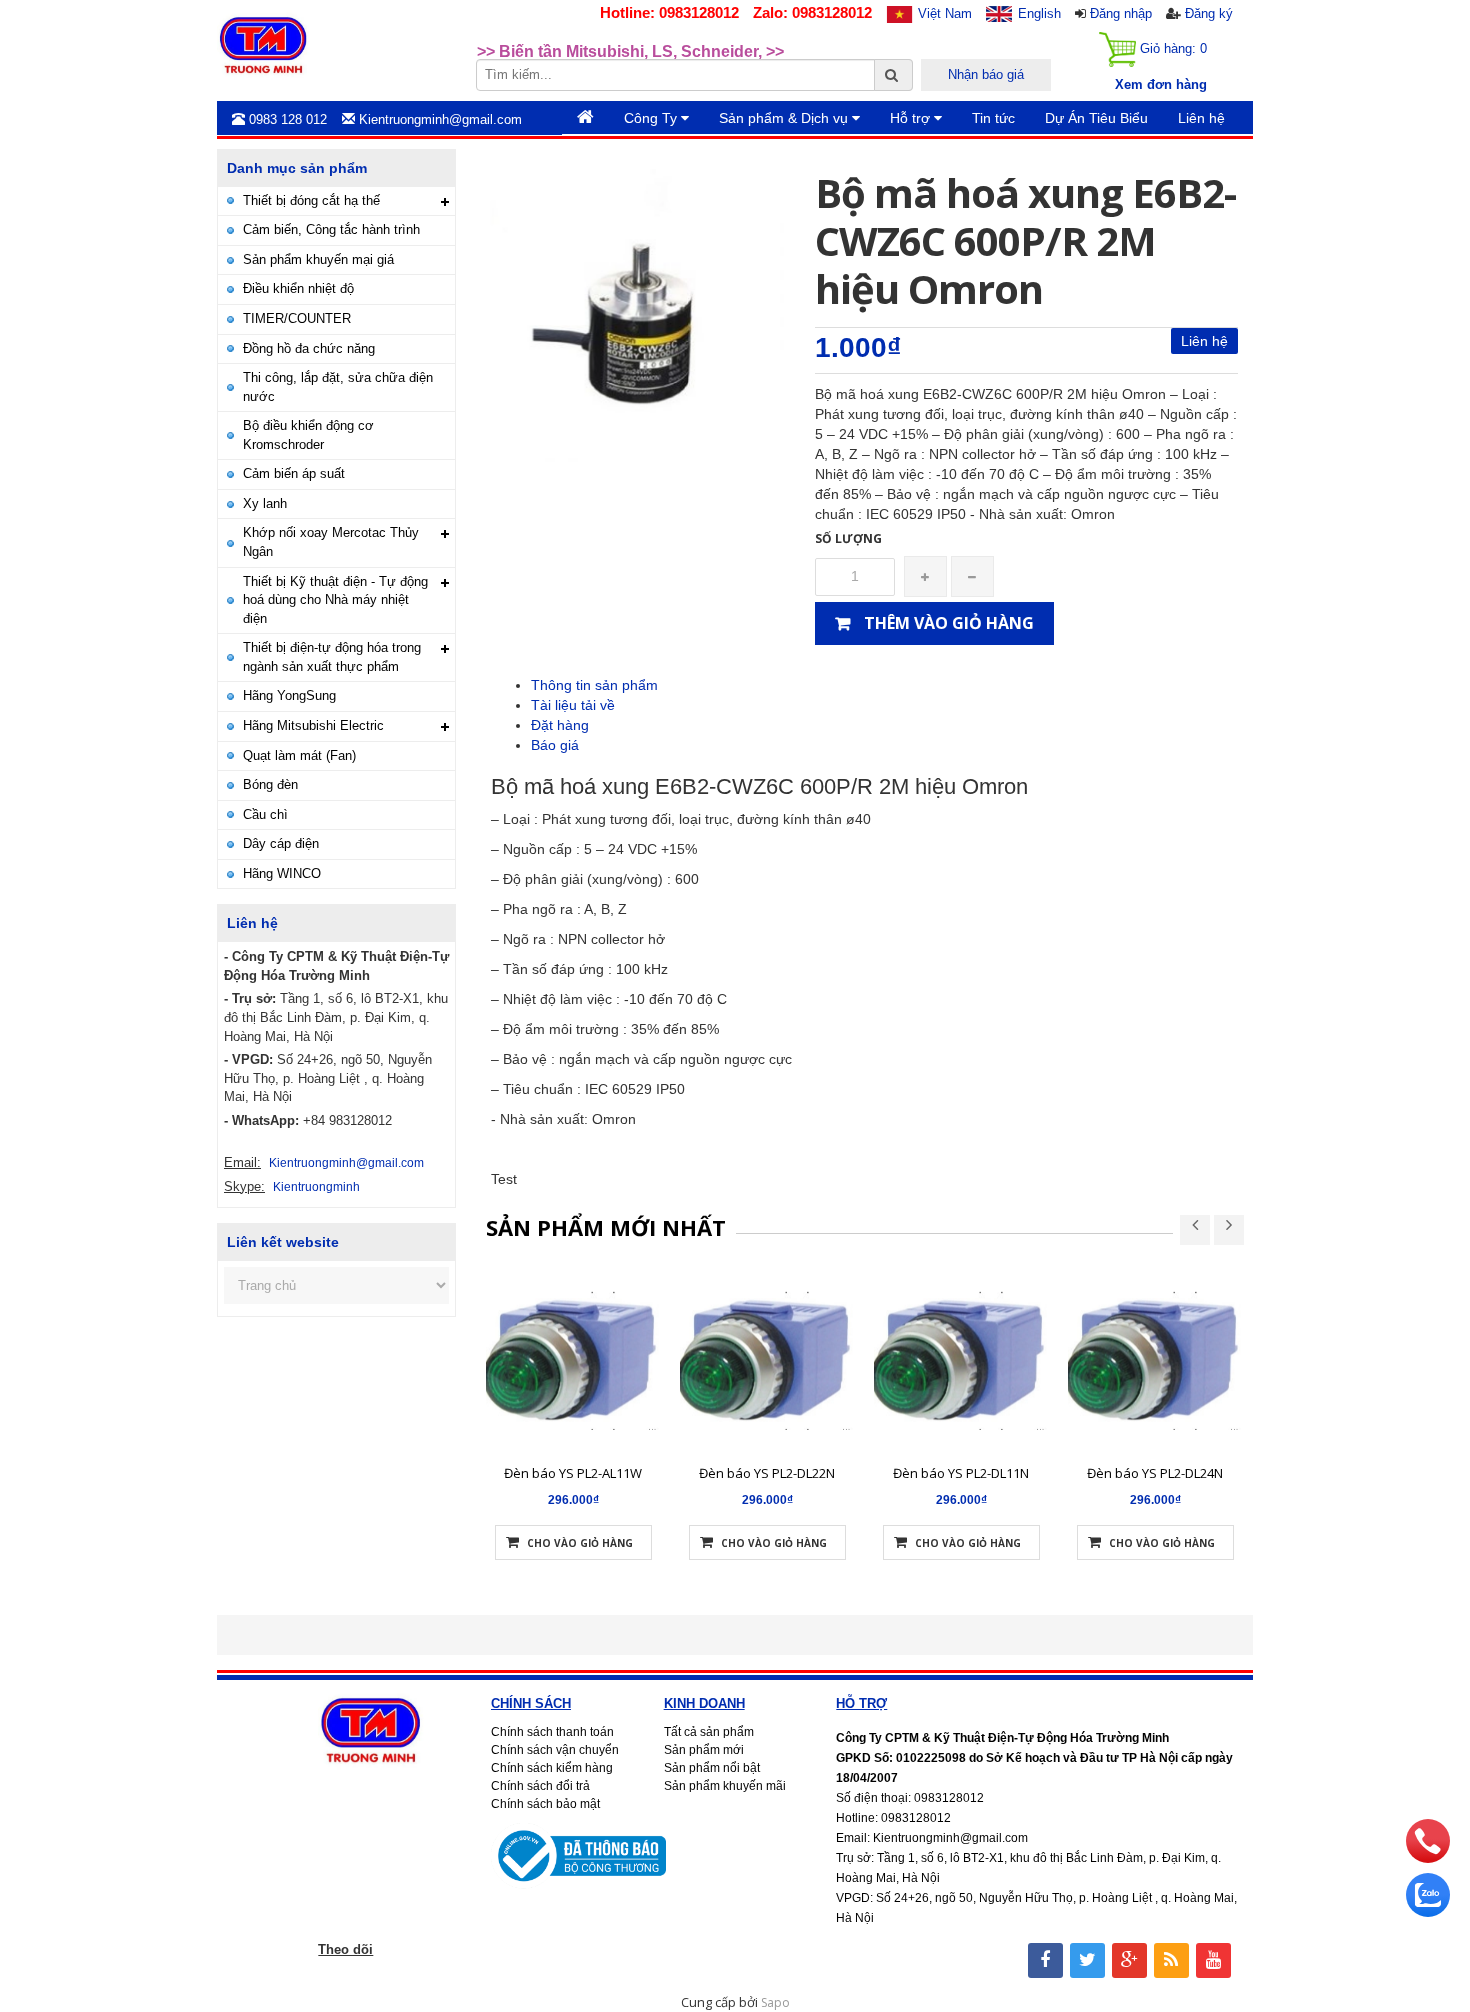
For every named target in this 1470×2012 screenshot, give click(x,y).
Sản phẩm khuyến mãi (725, 1786)
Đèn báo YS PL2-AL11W (573, 1473)
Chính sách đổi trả (540, 1786)
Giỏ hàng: (1171, 48)
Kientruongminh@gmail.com (346, 1163)
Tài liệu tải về (573, 705)
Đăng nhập (1121, 13)
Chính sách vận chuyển (555, 1750)
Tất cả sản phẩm (709, 1732)
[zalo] (1428, 1912)
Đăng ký (1209, 13)
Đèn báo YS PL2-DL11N (961, 1473)
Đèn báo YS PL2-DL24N (1155, 1473)
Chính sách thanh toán (552, 1732)
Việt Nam (945, 13)
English (1039, 13)
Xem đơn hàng (1161, 84)
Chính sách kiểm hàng (552, 1768)
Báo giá (555, 745)
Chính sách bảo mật (545, 1804)
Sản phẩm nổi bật (712, 1768)
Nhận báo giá (986, 74)
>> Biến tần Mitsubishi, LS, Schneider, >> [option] (630, 44)
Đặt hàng (560, 725)
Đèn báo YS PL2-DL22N (767, 1473)
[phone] (1428, 1858)
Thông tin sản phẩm (594, 685)
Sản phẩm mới (704, 1750)
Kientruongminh (316, 1187)
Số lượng (848, 538)
